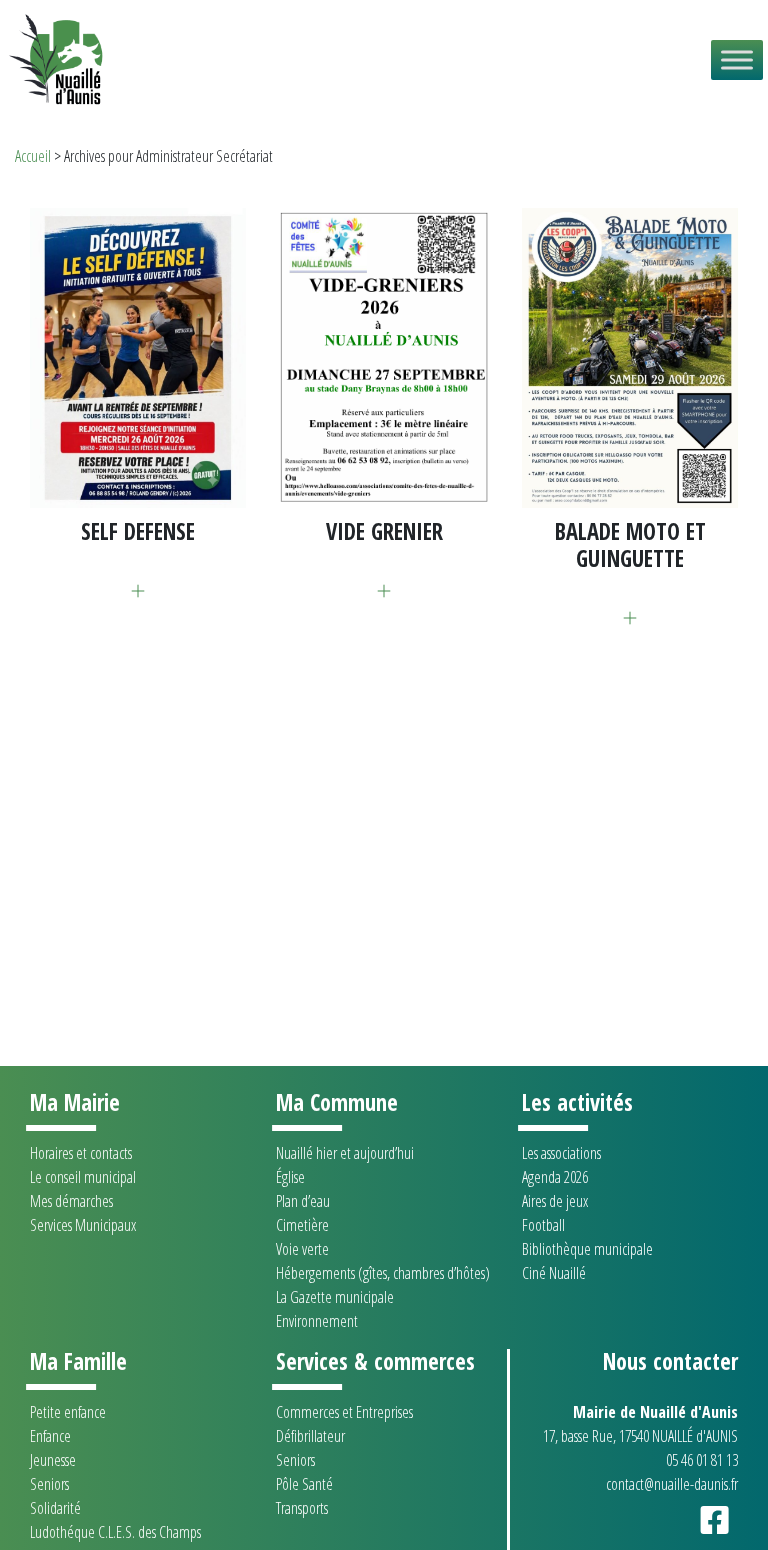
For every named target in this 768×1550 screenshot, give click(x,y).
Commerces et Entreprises (344, 1412)
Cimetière (302, 1225)
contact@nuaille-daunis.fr (672, 1484)
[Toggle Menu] (737, 59)
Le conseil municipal (83, 1177)
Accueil (33, 156)
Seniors (49, 1484)
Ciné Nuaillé (554, 1273)
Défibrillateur (310, 1436)
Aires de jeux (555, 1201)
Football (543, 1225)
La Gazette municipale (335, 1297)
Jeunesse (53, 1460)
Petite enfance (68, 1412)
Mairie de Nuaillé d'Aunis (655, 1412)
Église (290, 1177)
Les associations (561, 1153)
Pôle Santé (304, 1484)
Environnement (317, 1321)
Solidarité (55, 1508)
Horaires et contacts (81, 1153)
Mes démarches (71, 1201)
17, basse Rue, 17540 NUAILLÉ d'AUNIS (640, 1436)
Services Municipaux (83, 1225)
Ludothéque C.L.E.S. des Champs (115, 1532)
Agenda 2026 (555, 1177)
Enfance (50, 1436)
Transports (302, 1508)
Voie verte (302, 1249)
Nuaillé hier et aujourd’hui (345, 1153)
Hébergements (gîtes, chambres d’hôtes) (383, 1273)
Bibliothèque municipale (587, 1249)
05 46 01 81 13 (702, 1460)
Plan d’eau (303, 1201)
